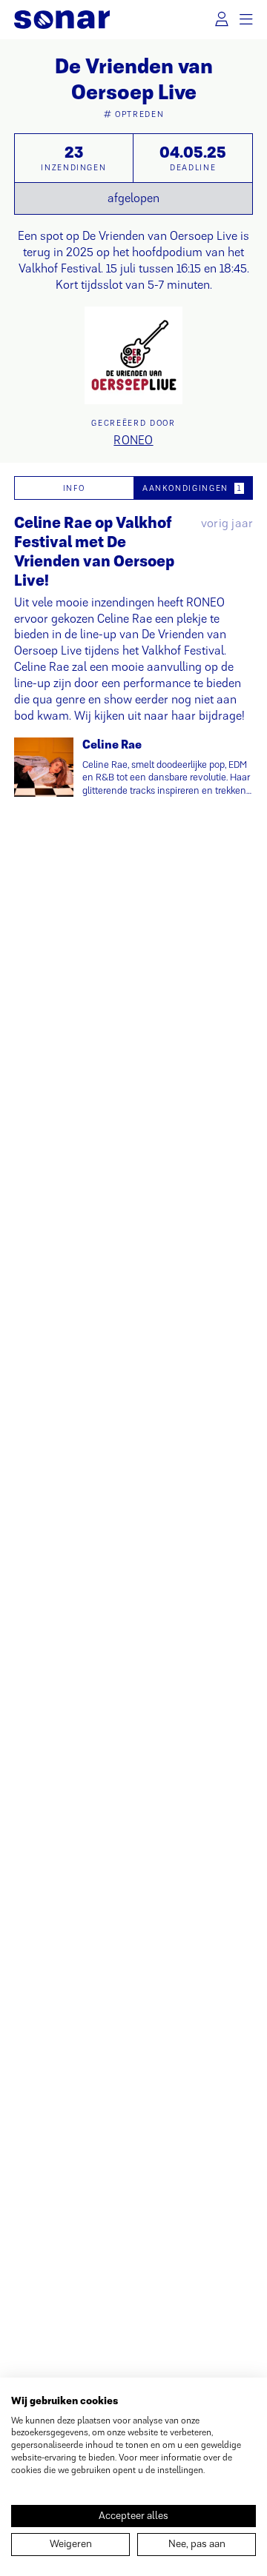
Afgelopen (133, 198)
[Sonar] (62, 20)
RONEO (133, 440)
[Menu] (247, 20)
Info (74, 488)
